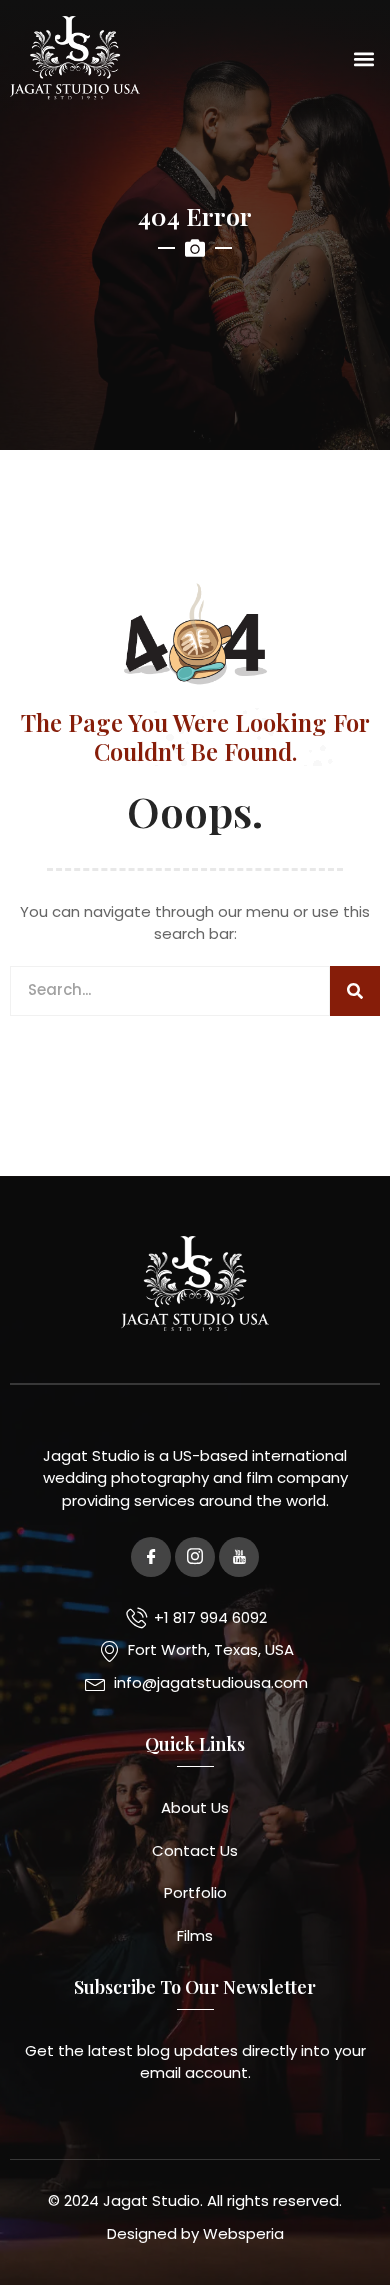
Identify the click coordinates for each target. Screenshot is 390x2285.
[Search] (355, 991)
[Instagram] (195, 1557)
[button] (363, 58)
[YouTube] (239, 1557)
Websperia (243, 2233)
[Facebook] (151, 1557)
